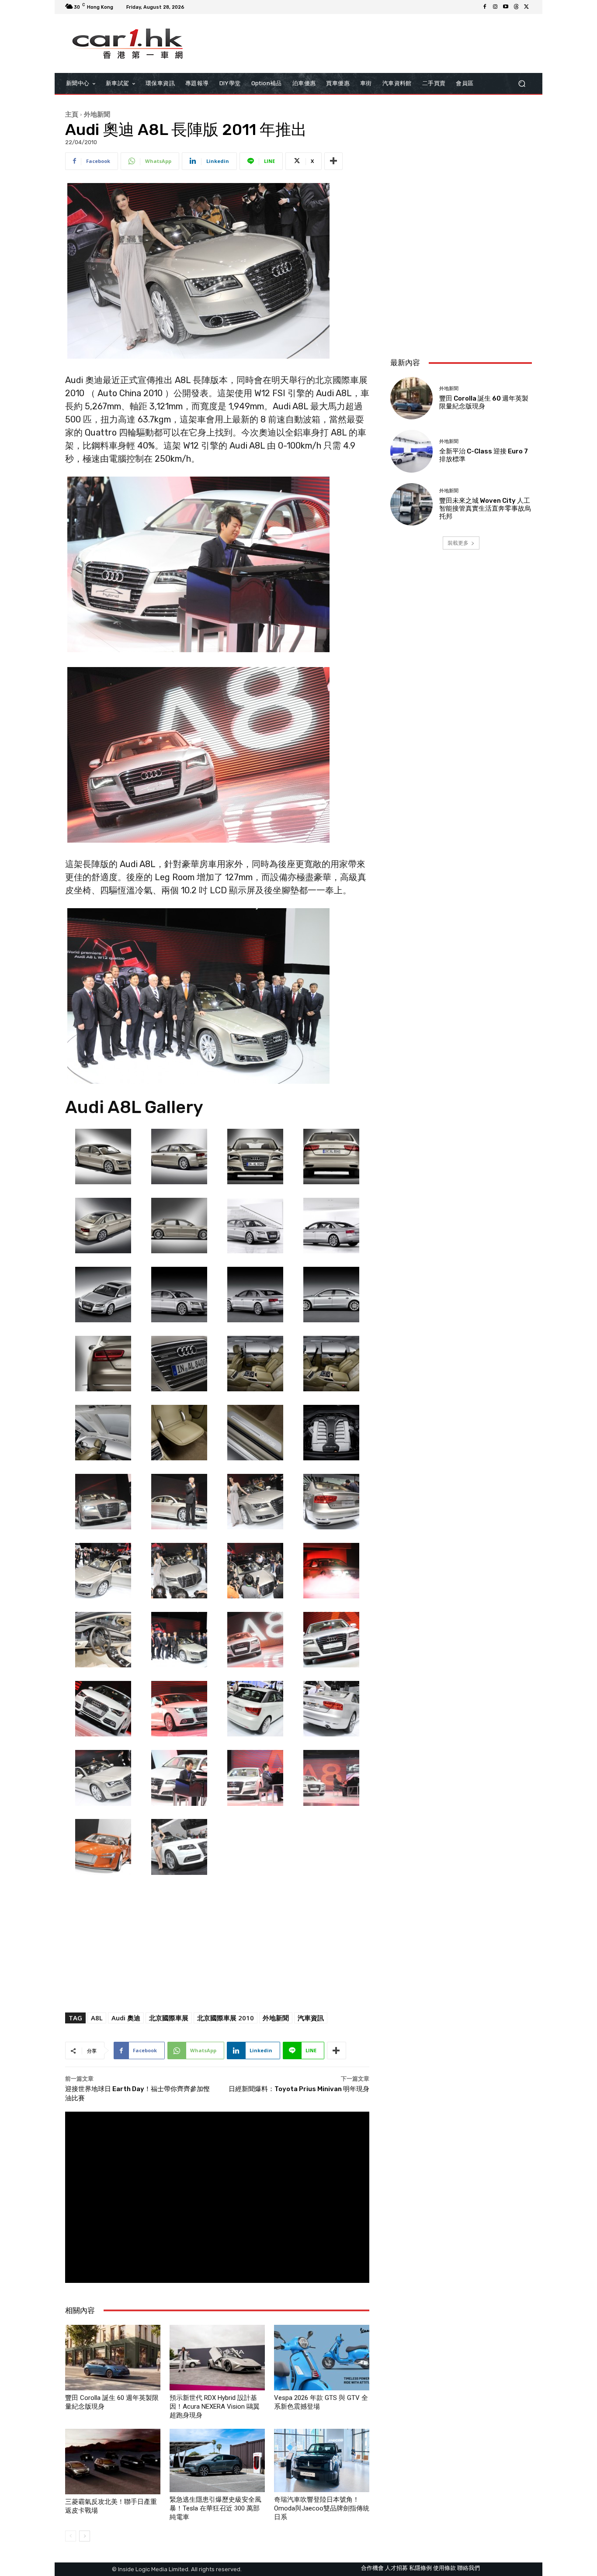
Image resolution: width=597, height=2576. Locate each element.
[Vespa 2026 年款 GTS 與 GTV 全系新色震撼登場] (322, 2358)
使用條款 (444, 2568)
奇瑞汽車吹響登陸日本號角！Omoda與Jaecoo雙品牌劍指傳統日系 (322, 2508)
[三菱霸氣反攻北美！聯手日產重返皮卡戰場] (113, 2462)
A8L (97, 2018)
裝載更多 (458, 543)
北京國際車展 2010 (226, 2018)
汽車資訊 (311, 2018)
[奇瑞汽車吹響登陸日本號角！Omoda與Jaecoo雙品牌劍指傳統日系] (322, 2460)
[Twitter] (527, 7)
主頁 (72, 114)
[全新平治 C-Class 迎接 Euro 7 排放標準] (411, 451)
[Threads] (516, 7)
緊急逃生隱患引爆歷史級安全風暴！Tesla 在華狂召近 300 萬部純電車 (215, 2508)
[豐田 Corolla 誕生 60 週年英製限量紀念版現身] (113, 2358)
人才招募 (396, 2568)
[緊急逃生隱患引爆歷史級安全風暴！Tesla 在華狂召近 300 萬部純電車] (217, 2460)
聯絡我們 (469, 2568)
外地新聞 (97, 114)
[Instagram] (495, 7)
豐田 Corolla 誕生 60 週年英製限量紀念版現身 (484, 402)
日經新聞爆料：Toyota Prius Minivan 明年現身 (299, 2089)
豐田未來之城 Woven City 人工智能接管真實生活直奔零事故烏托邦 (485, 508)
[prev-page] (71, 2536)
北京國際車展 (169, 2018)
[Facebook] (485, 7)
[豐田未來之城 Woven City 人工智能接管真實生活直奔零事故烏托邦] (411, 504)
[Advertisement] (461, 293)
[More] (333, 161)
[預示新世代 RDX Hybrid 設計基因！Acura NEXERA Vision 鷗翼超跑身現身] (217, 2358)
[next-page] (85, 2536)
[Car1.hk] (128, 44)
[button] (522, 84)
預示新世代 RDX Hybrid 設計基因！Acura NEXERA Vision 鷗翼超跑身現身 (215, 2407)
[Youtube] (506, 7)
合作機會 (372, 2568)
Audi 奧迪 (126, 2018)
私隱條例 (420, 2568)
